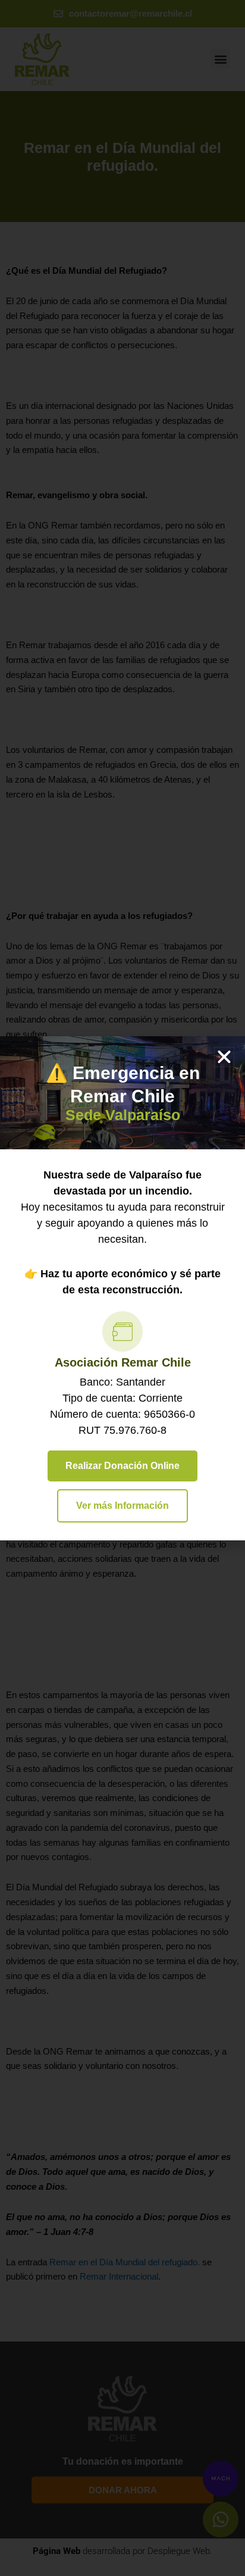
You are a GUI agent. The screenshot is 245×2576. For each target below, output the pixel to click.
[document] (122, 1288)
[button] (224, 1057)
